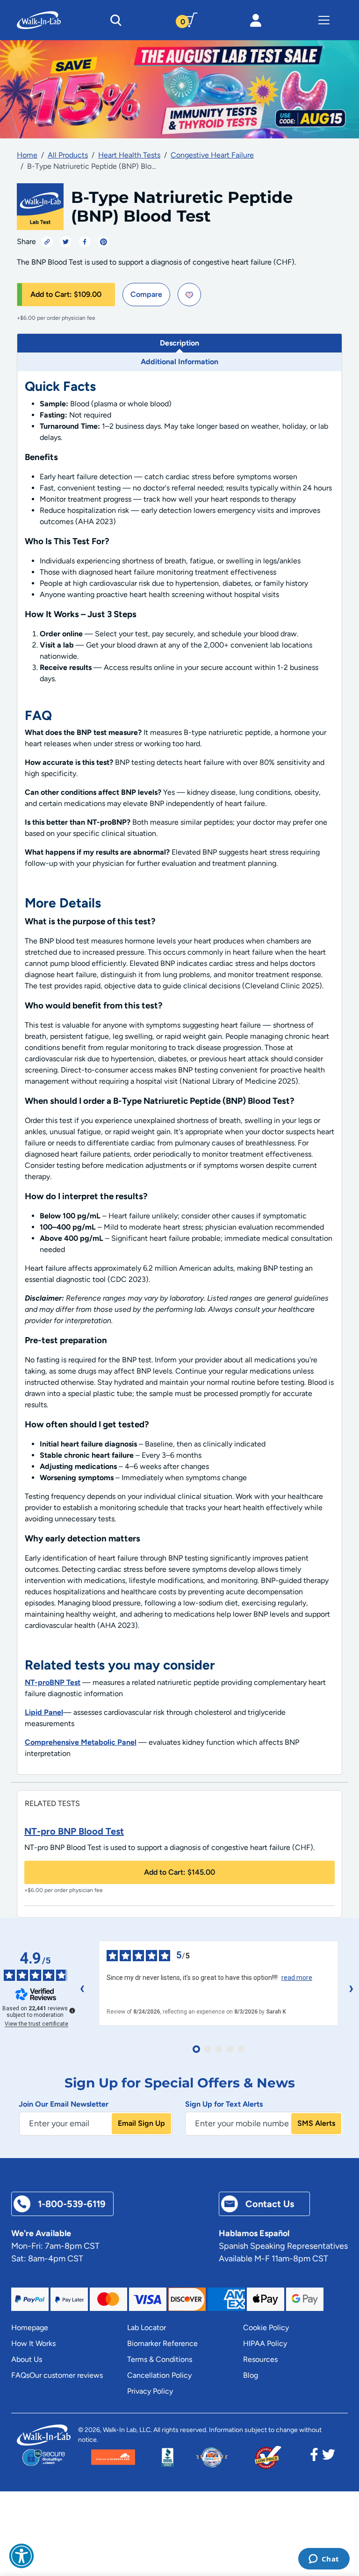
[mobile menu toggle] (324, 20)
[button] (22, 2556)
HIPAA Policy (265, 2343)
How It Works (33, 2343)
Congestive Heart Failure (212, 155)
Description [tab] (179, 343)
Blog (251, 2375)
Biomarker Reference (162, 2343)
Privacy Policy (150, 2391)
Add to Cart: (66, 294)
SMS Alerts (316, 2123)
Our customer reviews (66, 2375)
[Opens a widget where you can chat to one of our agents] (324, 2560)
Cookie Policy (266, 2328)
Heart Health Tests (129, 155)
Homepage (30, 2328)
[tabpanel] (179, 1073)
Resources (260, 2359)
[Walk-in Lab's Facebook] (314, 2457)
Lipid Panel (44, 1712)
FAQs (20, 2375)
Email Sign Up (141, 2123)
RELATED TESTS (52, 1803)
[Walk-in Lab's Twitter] (329, 2457)
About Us (27, 2359)
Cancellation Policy (159, 2375)
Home (27, 155)
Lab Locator (147, 2328)
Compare (146, 294)
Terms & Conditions (160, 2359)
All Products (68, 155)
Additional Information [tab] (179, 362)
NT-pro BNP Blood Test (74, 1831)
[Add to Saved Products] (189, 295)
